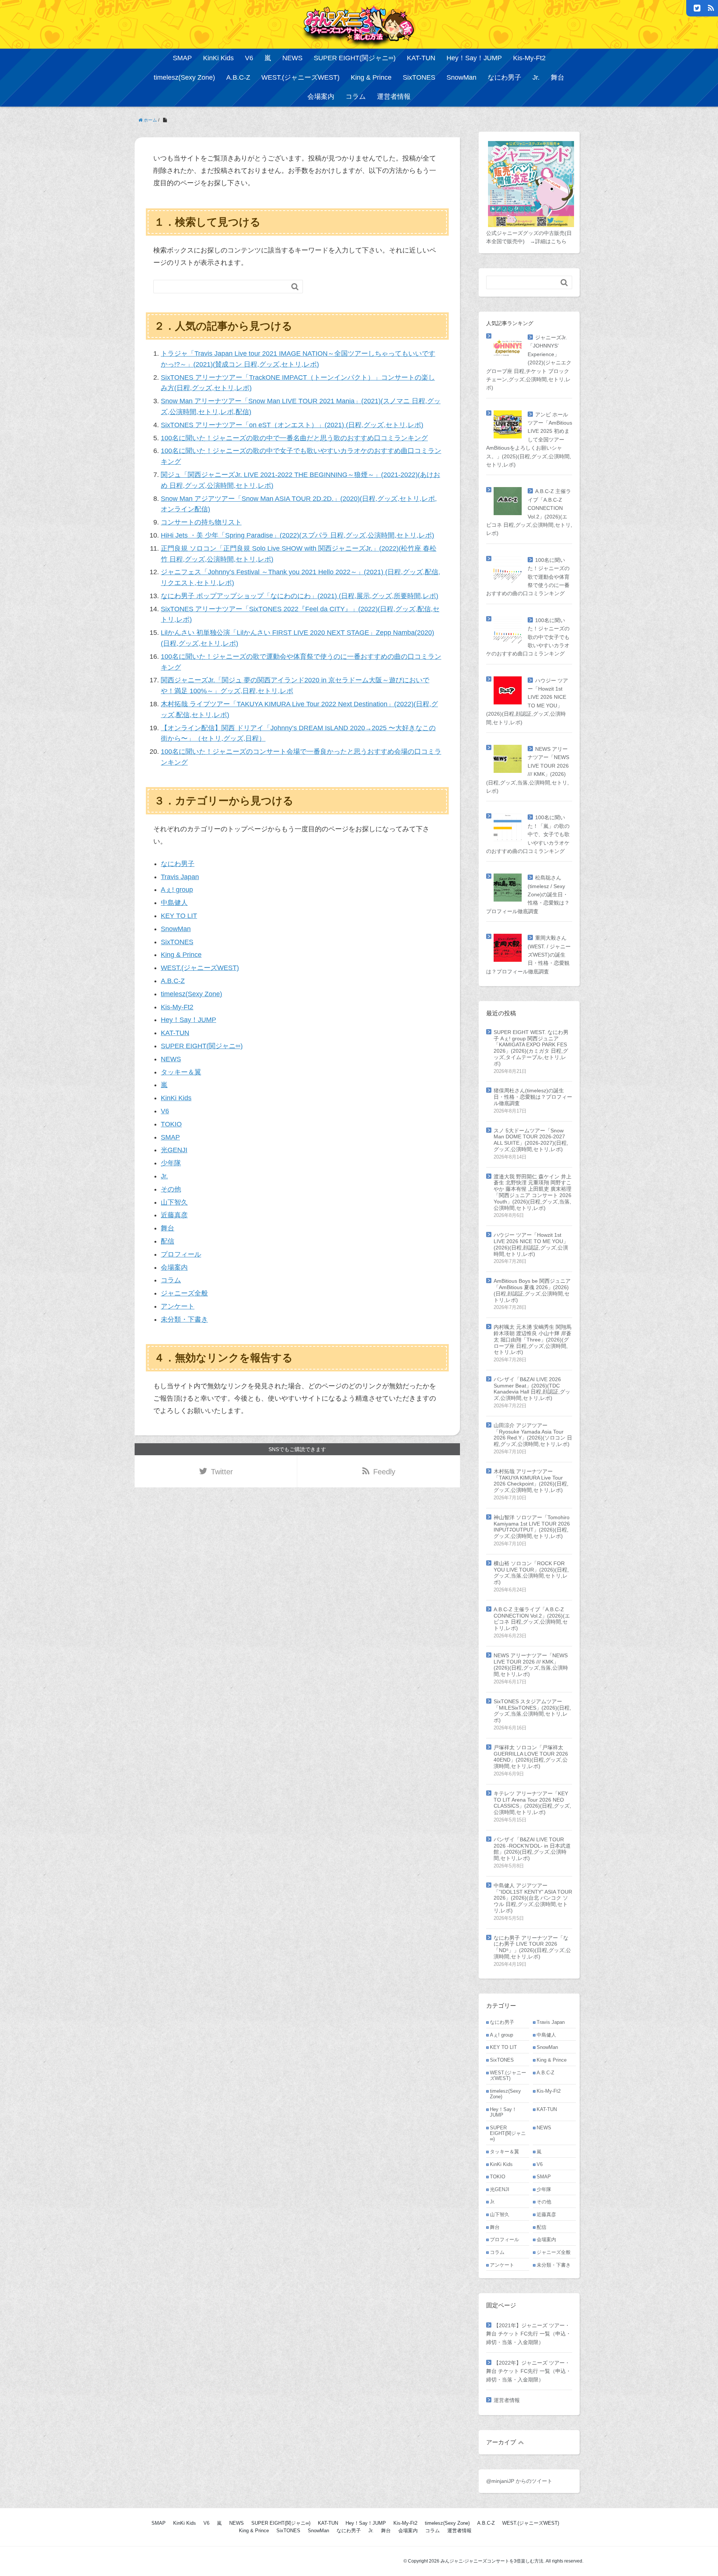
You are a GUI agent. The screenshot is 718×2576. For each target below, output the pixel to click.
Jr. (536, 77)
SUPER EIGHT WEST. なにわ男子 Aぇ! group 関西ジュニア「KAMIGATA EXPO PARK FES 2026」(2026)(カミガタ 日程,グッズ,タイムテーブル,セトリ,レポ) (531, 1048)
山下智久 (174, 1202)
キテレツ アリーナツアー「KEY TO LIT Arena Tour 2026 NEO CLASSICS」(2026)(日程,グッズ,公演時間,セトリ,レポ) (532, 1803)
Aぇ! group (177, 890)
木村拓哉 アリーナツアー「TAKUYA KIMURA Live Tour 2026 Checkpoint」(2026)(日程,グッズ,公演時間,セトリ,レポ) (531, 1481)
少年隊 (171, 1163)
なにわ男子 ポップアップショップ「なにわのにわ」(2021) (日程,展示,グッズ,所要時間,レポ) (300, 596)
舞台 (558, 77)
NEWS (292, 58)
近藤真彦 (174, 1215)
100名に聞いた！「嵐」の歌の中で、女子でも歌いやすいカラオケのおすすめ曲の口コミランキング (528, 834)
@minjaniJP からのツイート (519, 2481)
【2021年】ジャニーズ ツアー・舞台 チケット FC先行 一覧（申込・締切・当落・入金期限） (529, 2334)
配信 (168, 1241)
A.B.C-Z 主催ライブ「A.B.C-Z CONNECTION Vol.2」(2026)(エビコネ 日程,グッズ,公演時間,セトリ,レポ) (532, 1619)
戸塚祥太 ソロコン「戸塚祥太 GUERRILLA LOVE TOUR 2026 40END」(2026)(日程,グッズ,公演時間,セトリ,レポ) (531, 1757)
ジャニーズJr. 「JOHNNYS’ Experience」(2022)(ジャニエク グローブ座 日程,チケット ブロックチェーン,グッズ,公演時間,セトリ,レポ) (529, 362)
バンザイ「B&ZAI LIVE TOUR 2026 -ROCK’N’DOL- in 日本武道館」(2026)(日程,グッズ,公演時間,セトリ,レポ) (532, 1849)
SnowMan (461, 77)
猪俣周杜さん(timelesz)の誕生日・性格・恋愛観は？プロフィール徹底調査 (533, 1097)
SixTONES (419, 77)
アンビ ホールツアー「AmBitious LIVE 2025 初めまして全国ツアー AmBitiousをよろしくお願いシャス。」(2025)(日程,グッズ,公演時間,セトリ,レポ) (529, 440)
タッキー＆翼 (181, 1072)
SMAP (182, 58)
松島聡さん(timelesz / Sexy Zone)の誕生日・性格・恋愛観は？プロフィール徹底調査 (528, 894)
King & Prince (371, 77)
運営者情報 (394, 97)
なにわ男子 (504, 77)
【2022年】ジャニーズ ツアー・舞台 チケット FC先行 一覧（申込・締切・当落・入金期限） (529, 2371)
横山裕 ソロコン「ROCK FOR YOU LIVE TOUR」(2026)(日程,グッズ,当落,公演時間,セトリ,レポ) (531, 1573)
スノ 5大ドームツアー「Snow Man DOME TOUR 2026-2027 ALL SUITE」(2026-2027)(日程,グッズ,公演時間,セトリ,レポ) (531, 1140)
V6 (249, 58)
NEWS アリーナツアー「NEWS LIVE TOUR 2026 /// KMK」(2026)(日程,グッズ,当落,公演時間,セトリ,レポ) (531, 1665)
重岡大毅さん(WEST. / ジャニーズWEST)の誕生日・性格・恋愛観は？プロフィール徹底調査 (528, 955)
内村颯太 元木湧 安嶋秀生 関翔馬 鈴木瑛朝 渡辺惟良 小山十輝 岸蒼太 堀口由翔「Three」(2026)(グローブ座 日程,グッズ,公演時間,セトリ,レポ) (533, 1339)
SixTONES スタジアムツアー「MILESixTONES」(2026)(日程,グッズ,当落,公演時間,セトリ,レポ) (532, 1711)
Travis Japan (180, 877)
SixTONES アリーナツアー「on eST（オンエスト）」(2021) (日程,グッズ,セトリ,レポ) (292, 425)
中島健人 (174, 903)
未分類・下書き (184, 1319)
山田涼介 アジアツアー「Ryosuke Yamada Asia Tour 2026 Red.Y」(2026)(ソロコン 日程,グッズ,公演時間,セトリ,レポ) (533, 1435)
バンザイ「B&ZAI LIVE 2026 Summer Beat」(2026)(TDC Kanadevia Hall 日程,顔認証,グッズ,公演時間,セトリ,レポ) (532, 1389)
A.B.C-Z (238, 77)
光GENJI (174, 1150)
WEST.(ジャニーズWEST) (300, 77)
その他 (171, 1189)
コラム (356, 97)
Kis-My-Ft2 (529, 58)
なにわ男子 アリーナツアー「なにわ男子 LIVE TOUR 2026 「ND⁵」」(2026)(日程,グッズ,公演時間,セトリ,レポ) (532, 1947)
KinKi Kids (218, 58)
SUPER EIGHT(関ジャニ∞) (355, 58)
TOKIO (171, 1124)
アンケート (178, 1306)
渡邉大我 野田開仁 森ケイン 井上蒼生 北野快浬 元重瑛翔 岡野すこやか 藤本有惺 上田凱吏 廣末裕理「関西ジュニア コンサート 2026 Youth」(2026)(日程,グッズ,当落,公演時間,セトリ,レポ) (533, 1192)
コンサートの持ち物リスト (201, 522)
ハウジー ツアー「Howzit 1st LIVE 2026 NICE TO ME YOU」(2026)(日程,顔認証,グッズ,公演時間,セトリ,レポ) (531, 1244)
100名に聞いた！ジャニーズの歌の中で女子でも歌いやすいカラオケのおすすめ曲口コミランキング (528, 637)
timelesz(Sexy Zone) (184, 77)
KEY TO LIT (179, 916)
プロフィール (181, 1254)
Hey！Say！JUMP (474, 58)
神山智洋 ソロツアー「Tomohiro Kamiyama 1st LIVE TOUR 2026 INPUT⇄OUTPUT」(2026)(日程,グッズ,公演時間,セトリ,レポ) (532, 1527)
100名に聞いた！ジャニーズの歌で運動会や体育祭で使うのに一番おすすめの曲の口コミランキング (528, 577)
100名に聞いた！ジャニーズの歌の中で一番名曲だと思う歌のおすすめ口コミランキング (294, 438)
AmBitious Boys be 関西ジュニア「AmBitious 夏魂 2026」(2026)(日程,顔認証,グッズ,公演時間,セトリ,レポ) (532, 1290)
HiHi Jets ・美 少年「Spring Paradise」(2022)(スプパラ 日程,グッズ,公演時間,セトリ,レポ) (297, 535)
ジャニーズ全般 (184, 1293)
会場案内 (321, 97)
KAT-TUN (421, 58)
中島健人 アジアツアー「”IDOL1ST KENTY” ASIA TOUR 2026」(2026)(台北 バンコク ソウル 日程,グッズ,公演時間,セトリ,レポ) (533, 1898)
